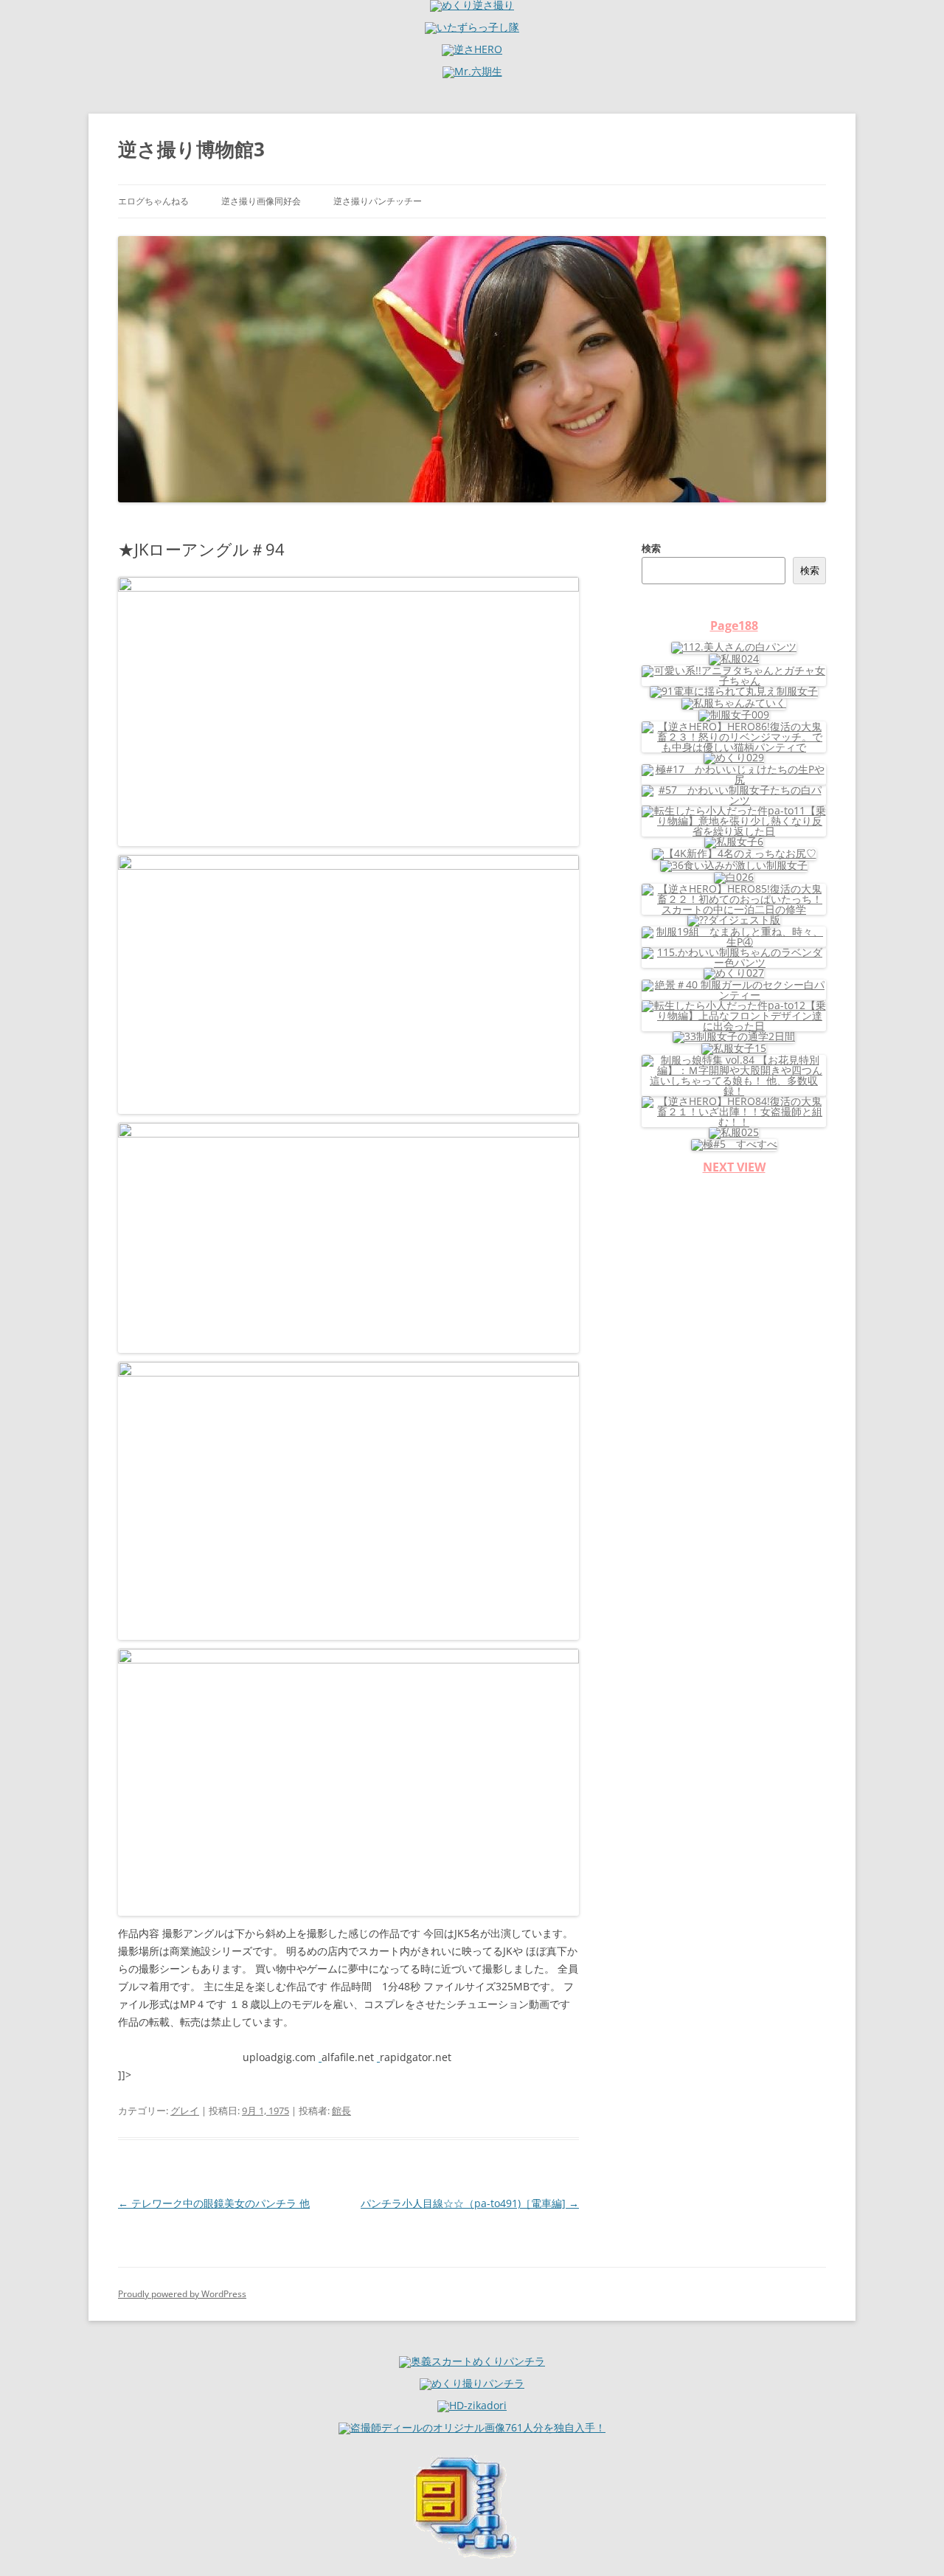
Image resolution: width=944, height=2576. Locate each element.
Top (909, 2541)
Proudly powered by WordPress (182, 2294)
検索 (651, 548)
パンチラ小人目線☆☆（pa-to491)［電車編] (470, 2203)
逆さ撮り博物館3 (191, 149)
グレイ (185, 2111)
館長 (341, 2111)
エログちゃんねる (153, 201)
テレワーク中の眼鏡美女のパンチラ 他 (214, 2203)
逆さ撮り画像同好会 (261, 201)
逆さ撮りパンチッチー (378, 201)
